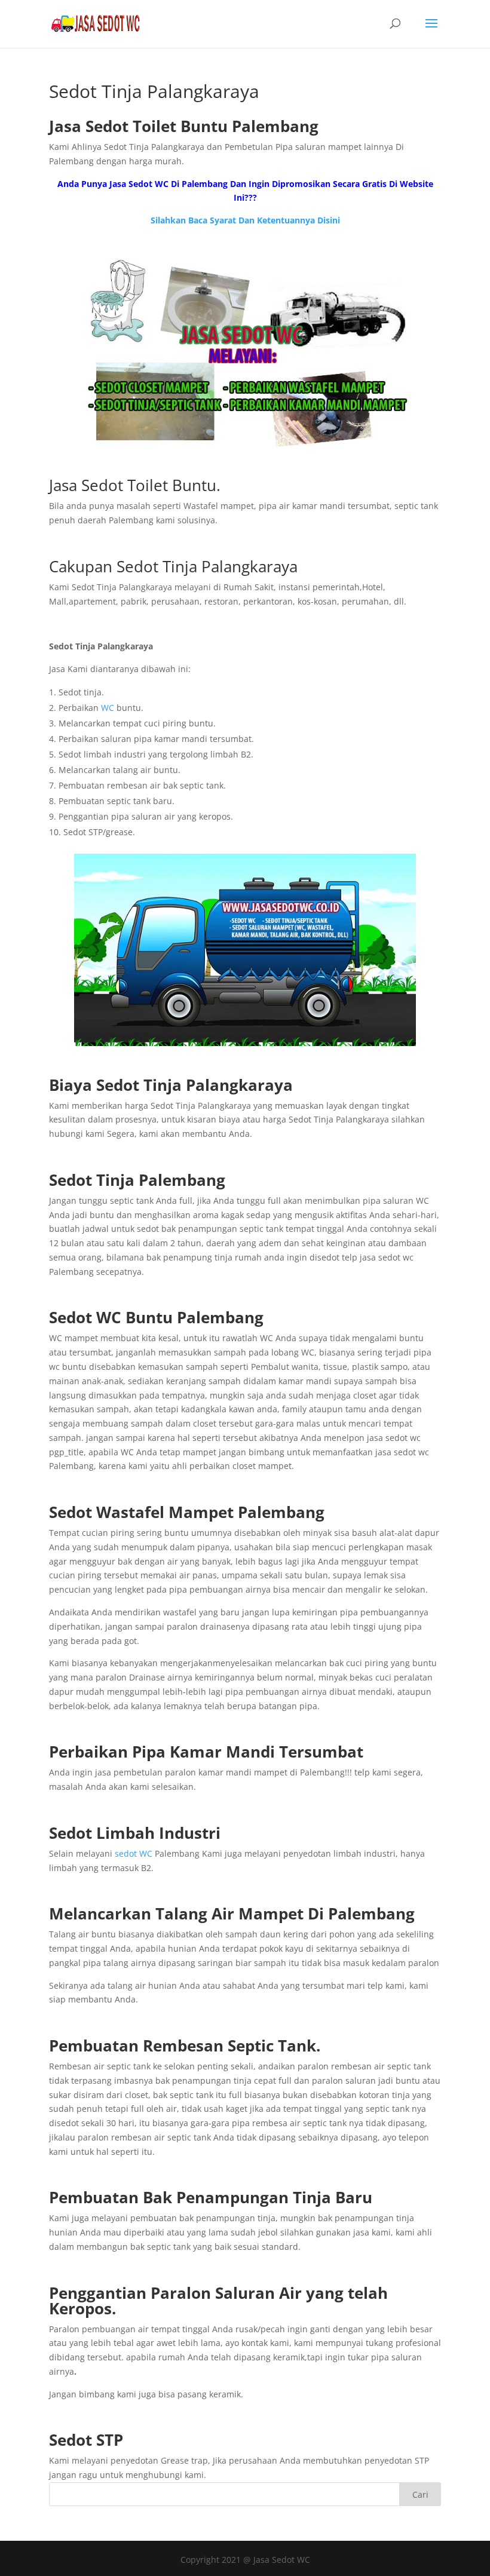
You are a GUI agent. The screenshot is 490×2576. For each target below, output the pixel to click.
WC (108, 708)
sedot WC (134, 1853)
